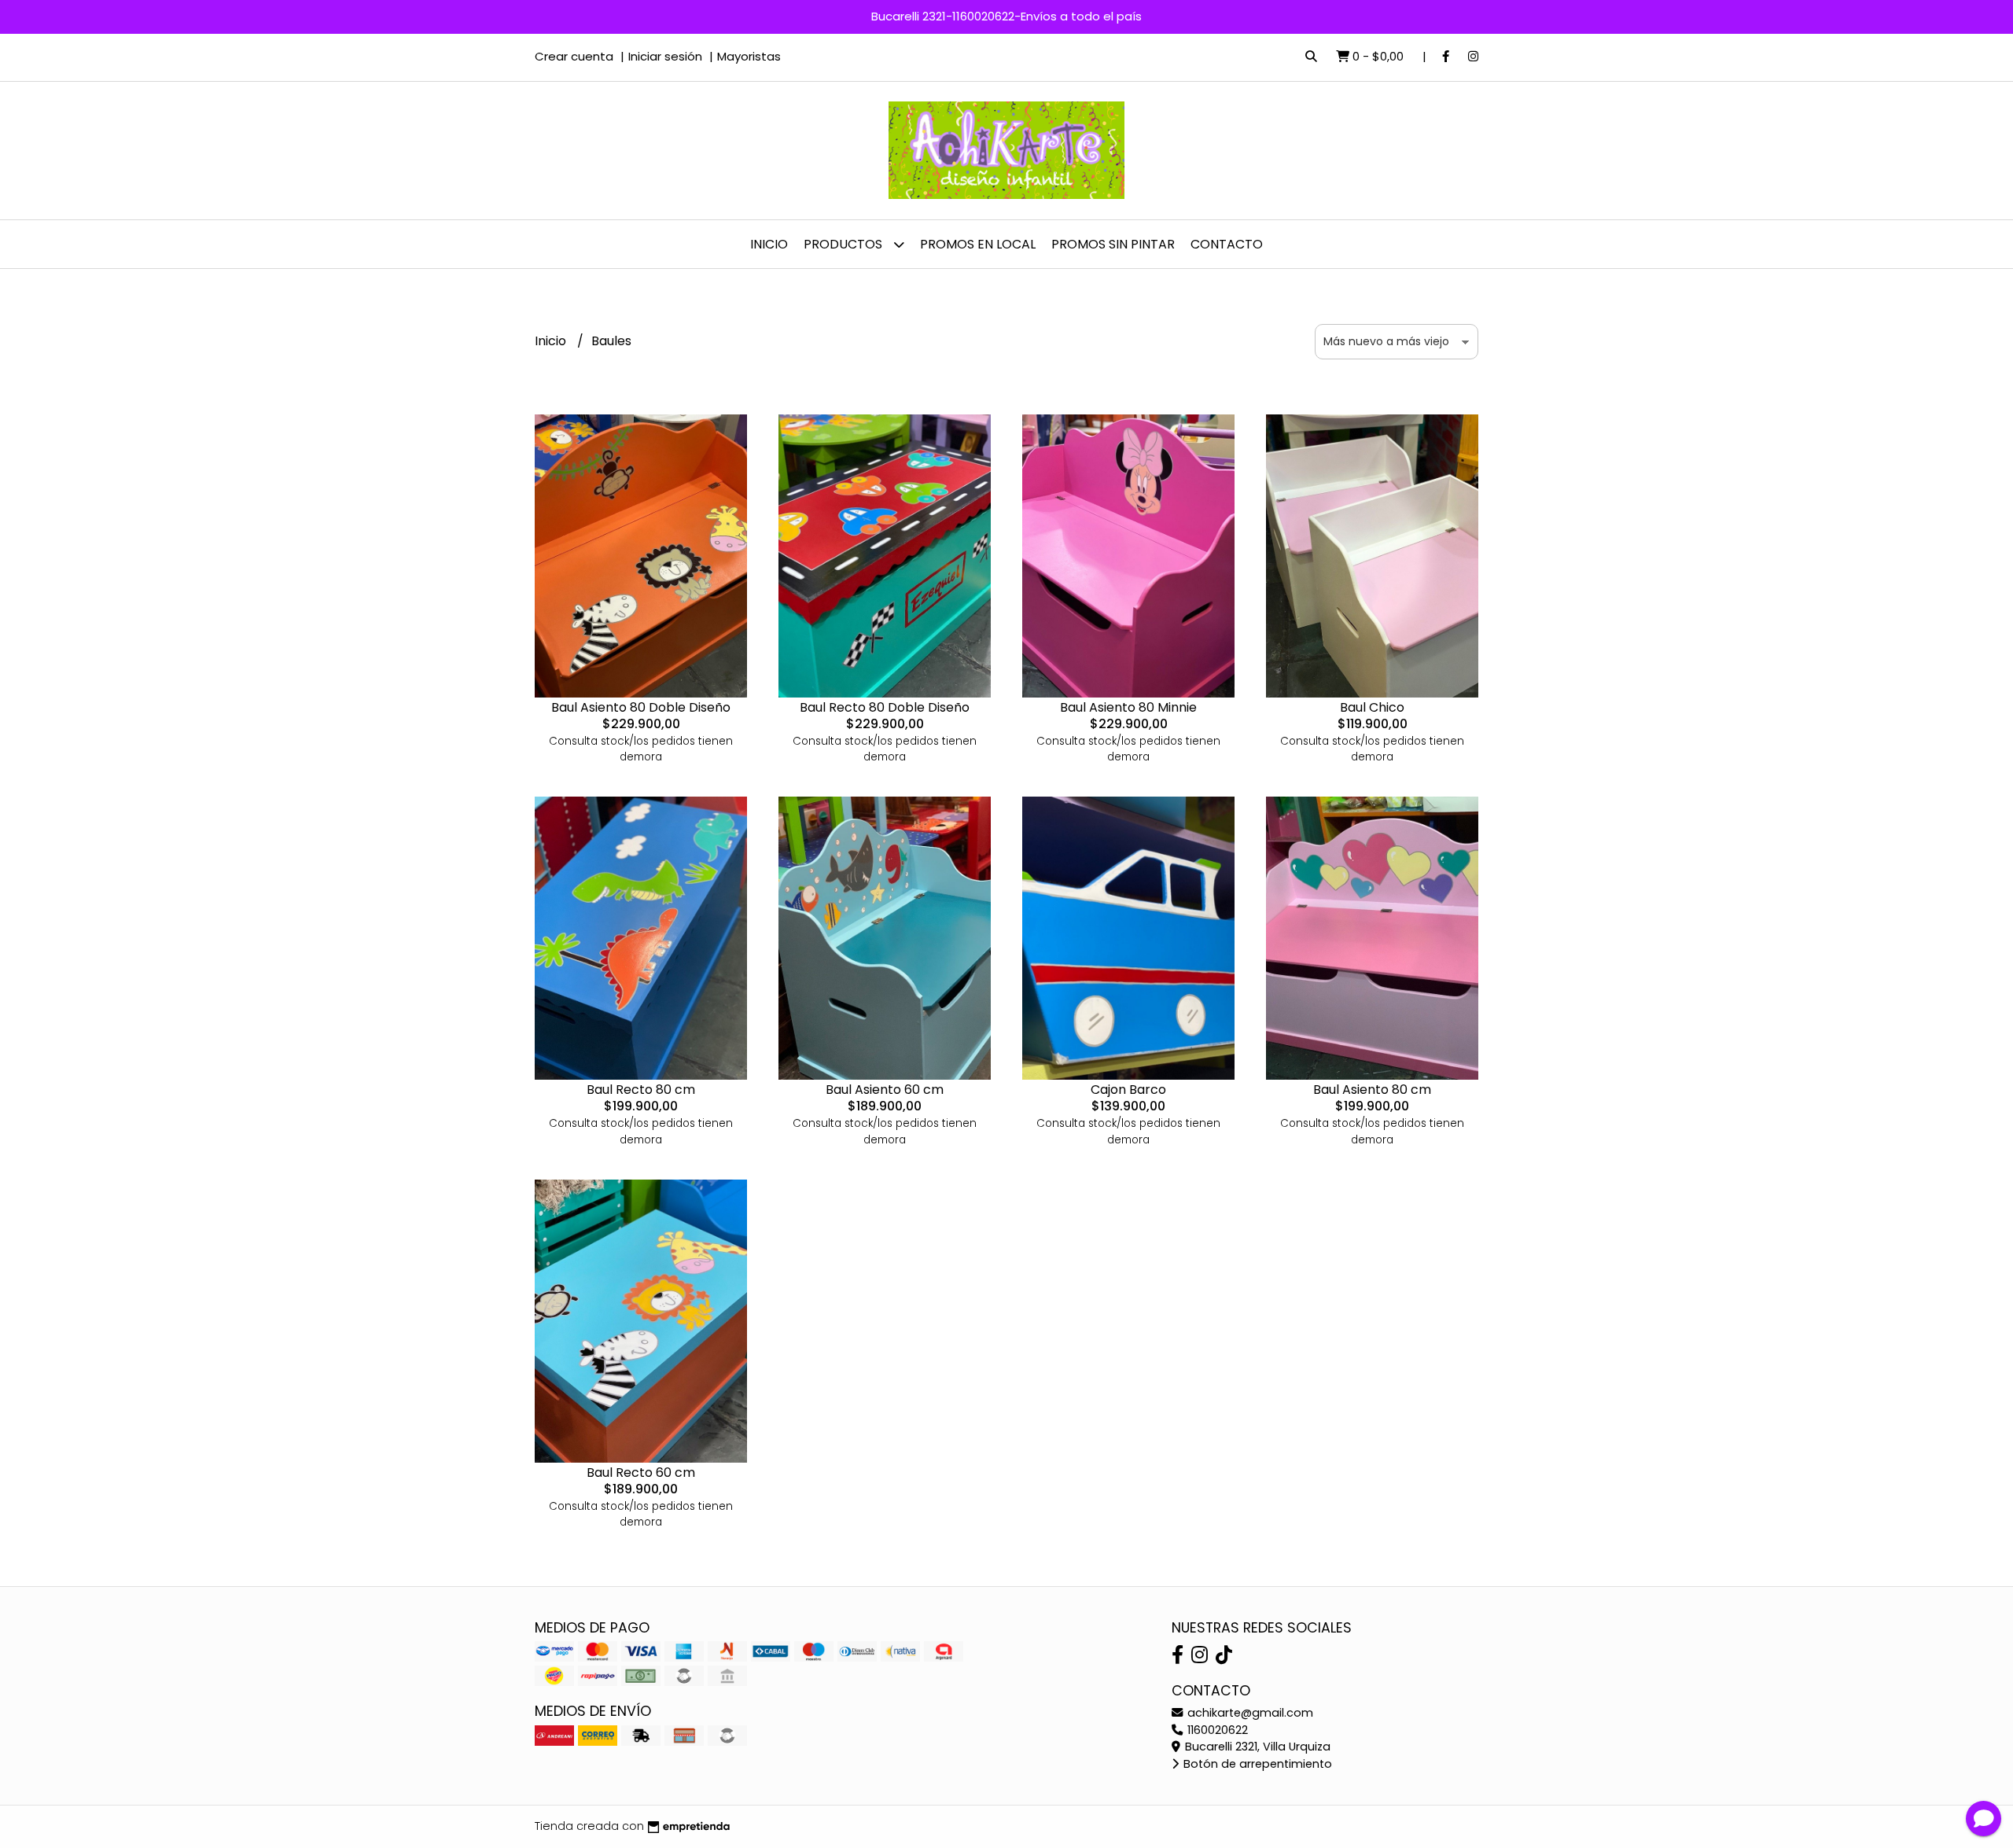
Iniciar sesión (665, 56)
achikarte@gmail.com (1249, 1713)
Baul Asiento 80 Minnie (1128, 707)
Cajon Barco (1128, 1090)
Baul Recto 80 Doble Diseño (885, 707)
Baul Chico (1372, 707)
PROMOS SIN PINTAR (1113, 244)
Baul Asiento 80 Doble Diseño (641, 707)
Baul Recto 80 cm (641, 1090)
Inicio (769, 244)
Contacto (1227, 244)
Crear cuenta (574, 56)
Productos (845, 244)
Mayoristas (749, 56)
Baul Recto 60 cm (641, 1473)
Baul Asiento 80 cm (1372, 1090)
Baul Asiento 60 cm (885, 1090)
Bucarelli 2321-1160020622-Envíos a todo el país (1006, 16)
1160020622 (1216, 1730)
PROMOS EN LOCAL (978, 244)
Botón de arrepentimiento (1256, 1764)
